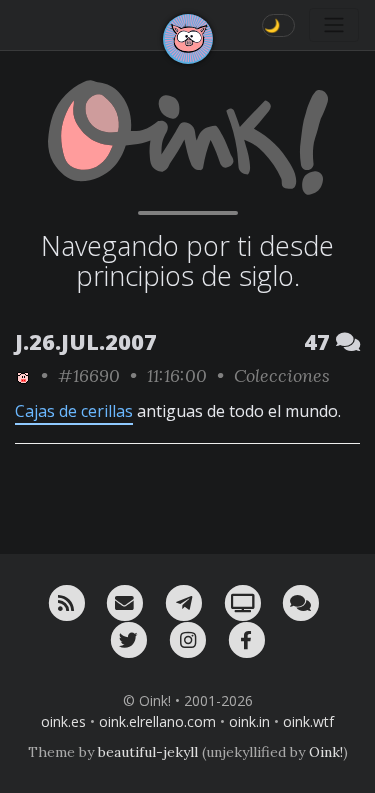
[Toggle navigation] (334, 25)
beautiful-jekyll (148, 752)
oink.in (249, 721)
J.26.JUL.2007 (86, 341)
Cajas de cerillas (74, 411)
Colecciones (282, 375)
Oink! (326, 752)
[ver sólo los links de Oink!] (23, 375)
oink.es (63, 721)
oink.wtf (308, 721)
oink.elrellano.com (157, 721)
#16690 (89, 375)
